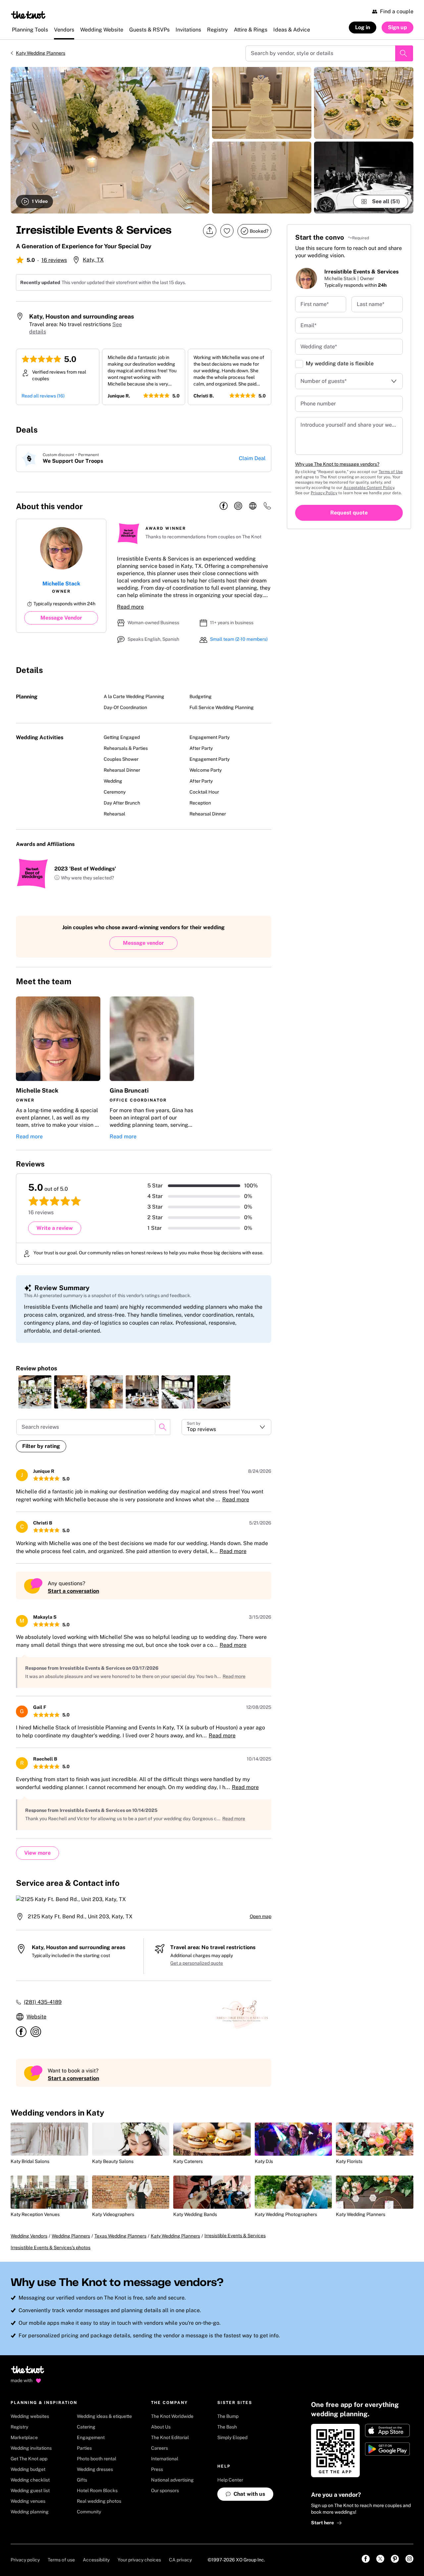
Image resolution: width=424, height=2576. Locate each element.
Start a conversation (73, 1591)
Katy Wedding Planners (41, 53)
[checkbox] (299, 364)
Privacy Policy (324, 493)
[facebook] (224, 506)
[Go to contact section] (267, 508)
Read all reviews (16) (43, 396)
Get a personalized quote (197, 1963)
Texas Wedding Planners (120, 2236)
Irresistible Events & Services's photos (51, 2247)
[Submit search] (404, 53)
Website (36, 2017)
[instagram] (238, 506)
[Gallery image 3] (262, 178)
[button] (84, 878)
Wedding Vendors (29, 2236)
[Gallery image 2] (262, 103)
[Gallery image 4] (364, 103)
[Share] (210, 231)
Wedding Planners (71, 2236)
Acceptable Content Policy (369, 488)
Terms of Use (391, 472)
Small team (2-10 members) (239, 639)
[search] (163, 1427)
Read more (130, 607)
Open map (261, 1916)
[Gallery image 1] (110, 140)
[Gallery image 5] (364, 178)
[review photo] (35, 1392)
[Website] (253, 506)
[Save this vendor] (227, 231)
